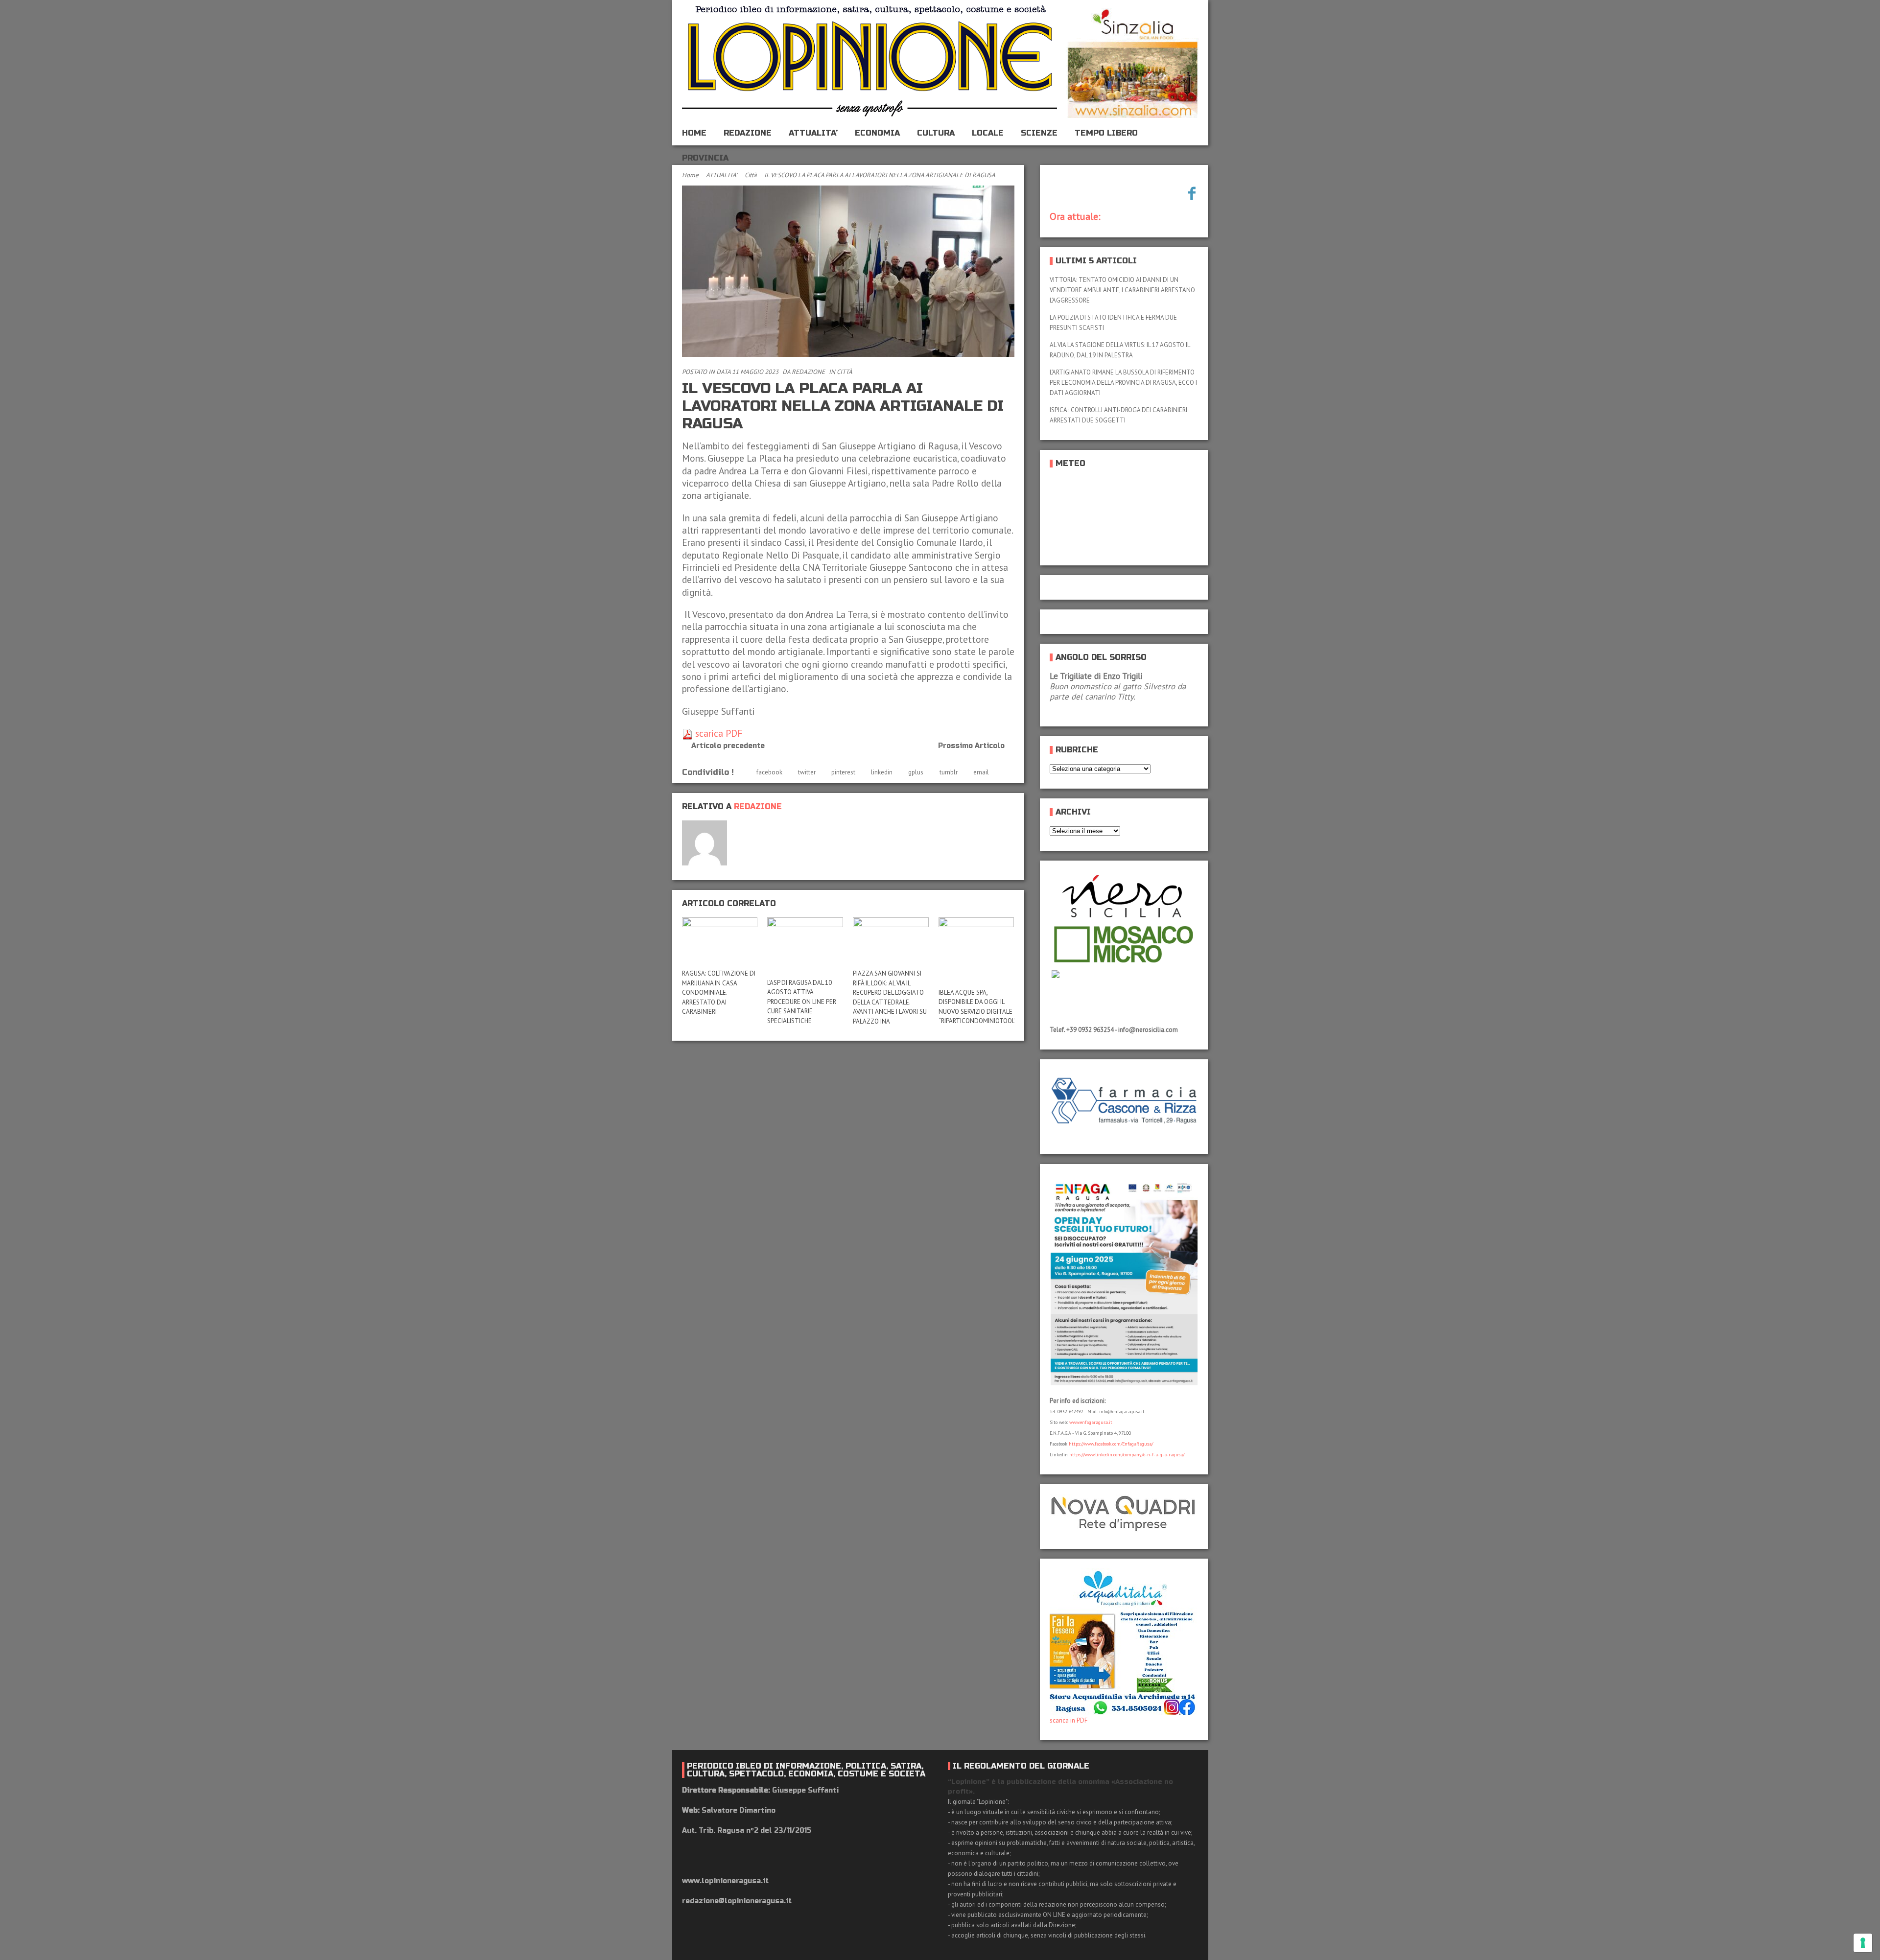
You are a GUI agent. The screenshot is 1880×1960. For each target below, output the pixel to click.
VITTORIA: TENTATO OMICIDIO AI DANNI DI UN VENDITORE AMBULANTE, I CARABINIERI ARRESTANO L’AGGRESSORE (1122, 290)
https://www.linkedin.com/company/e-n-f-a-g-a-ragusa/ (1127, 1455)
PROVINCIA (705, 158)
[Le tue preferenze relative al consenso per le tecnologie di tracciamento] (1863, 1943)
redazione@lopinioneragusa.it (737, 1901)
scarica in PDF (1069, 1720)
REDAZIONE (748, 133)
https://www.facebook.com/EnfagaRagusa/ (1111, 1444)
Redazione (808, 372)
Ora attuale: (1075, 216)
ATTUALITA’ (813, 133)
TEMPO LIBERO (1106, 133)
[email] (742, 828)
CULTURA (936, 133)
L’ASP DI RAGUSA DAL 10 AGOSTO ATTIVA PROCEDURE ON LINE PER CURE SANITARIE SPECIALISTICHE (802, 1002)
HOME (694, 133)
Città (751, 175)
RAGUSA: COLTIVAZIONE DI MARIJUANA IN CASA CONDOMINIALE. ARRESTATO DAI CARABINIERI (719, 992)
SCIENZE (1039, 133)
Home (690, 175)
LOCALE (988, 133)
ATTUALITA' (722, 175)
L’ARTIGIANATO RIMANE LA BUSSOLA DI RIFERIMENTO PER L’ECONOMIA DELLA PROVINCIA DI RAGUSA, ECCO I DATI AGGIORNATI (1123, 383)
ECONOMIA (877, 133)
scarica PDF (717, 733)
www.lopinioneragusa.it (725, 1881)
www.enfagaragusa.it (1091, 1422)
